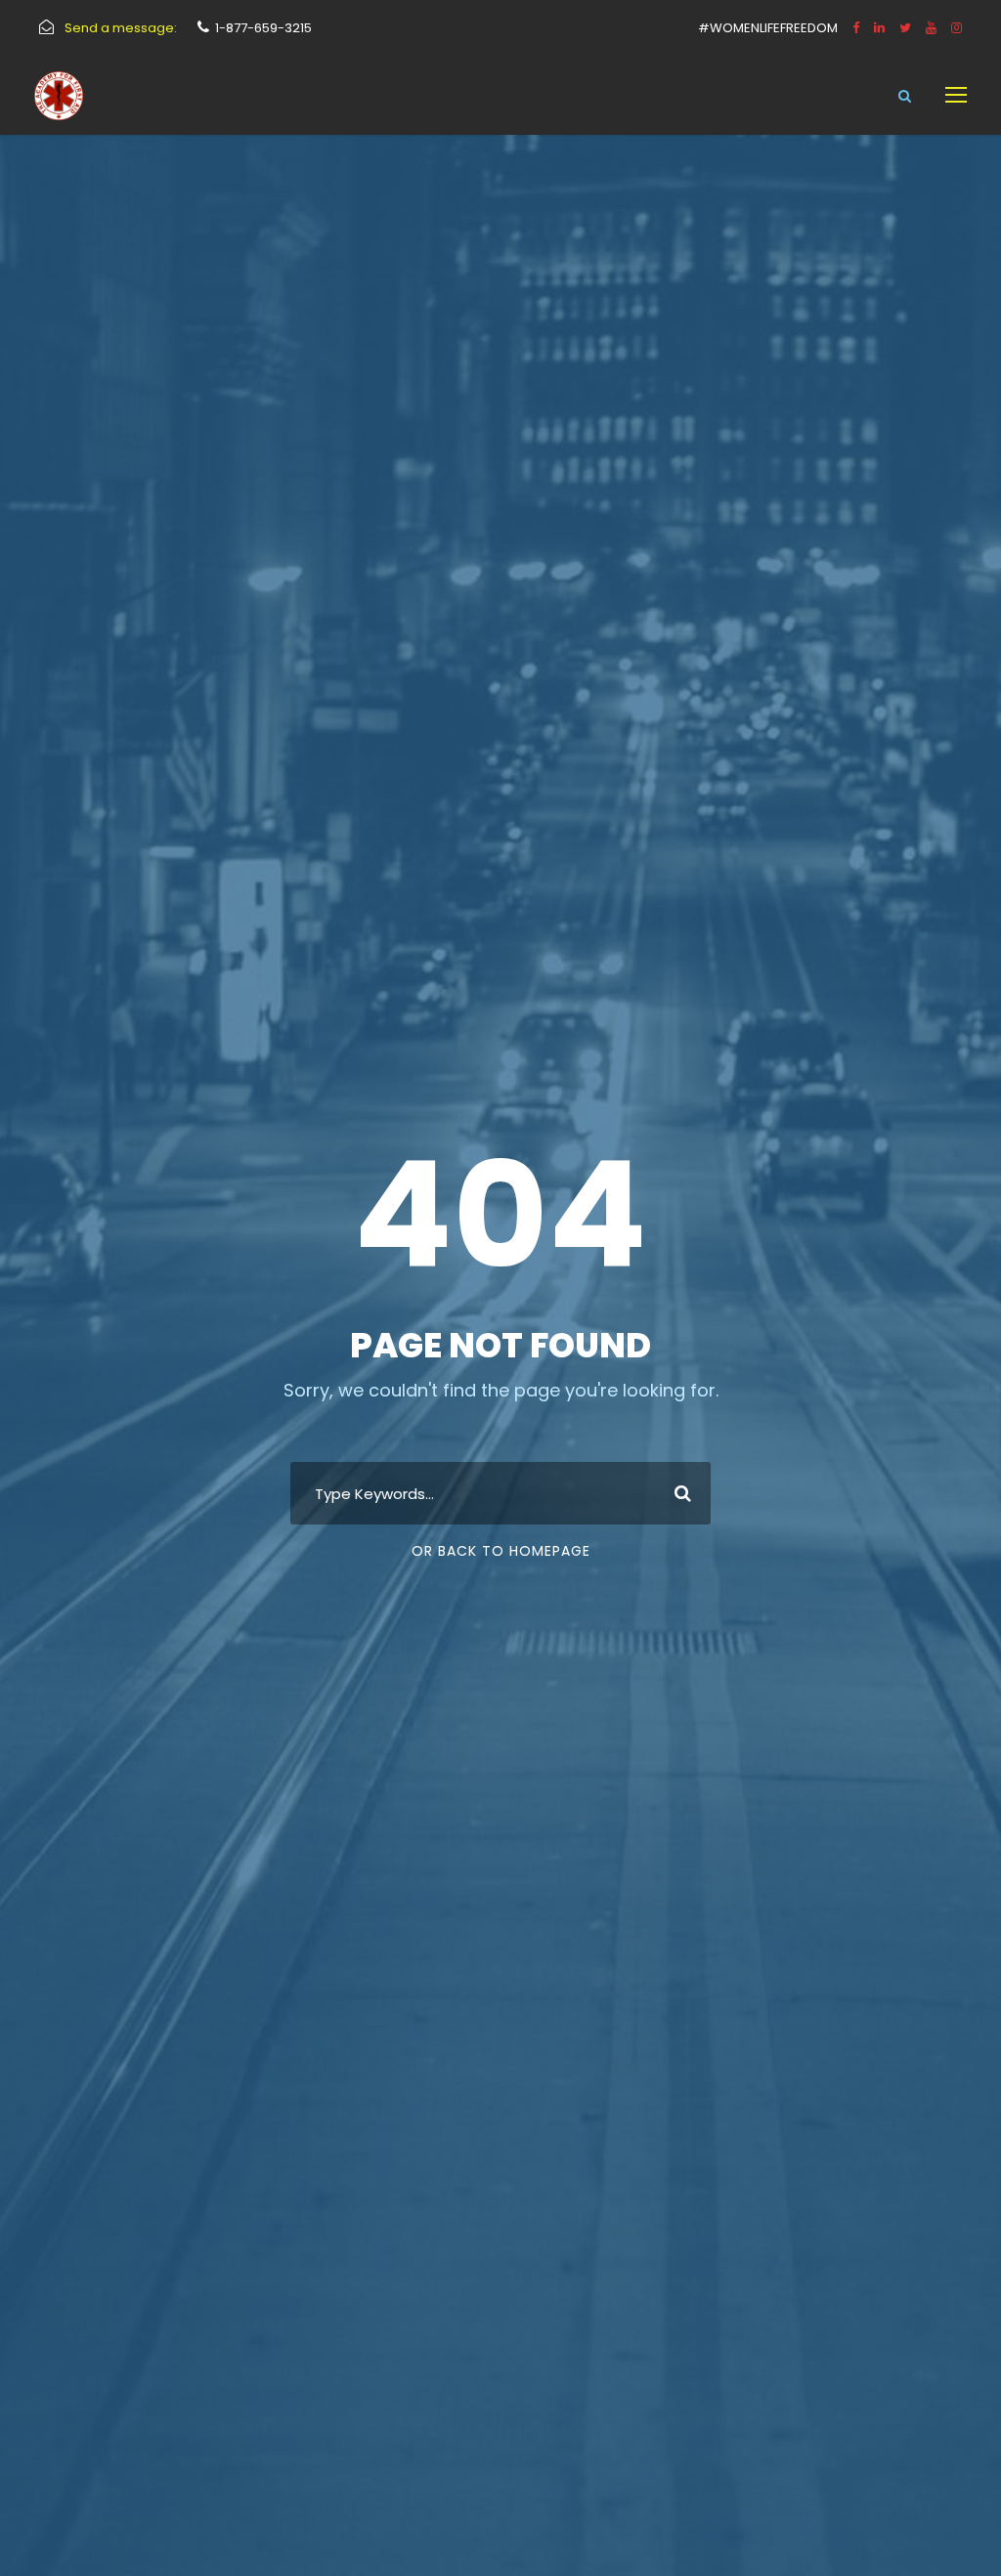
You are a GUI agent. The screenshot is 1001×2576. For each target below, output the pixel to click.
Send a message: (121, 28)
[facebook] (856, 28)
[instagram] (957, 28)
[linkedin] (879, 28)
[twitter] (905, 28)
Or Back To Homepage (501, 1551)
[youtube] (931, 28)
